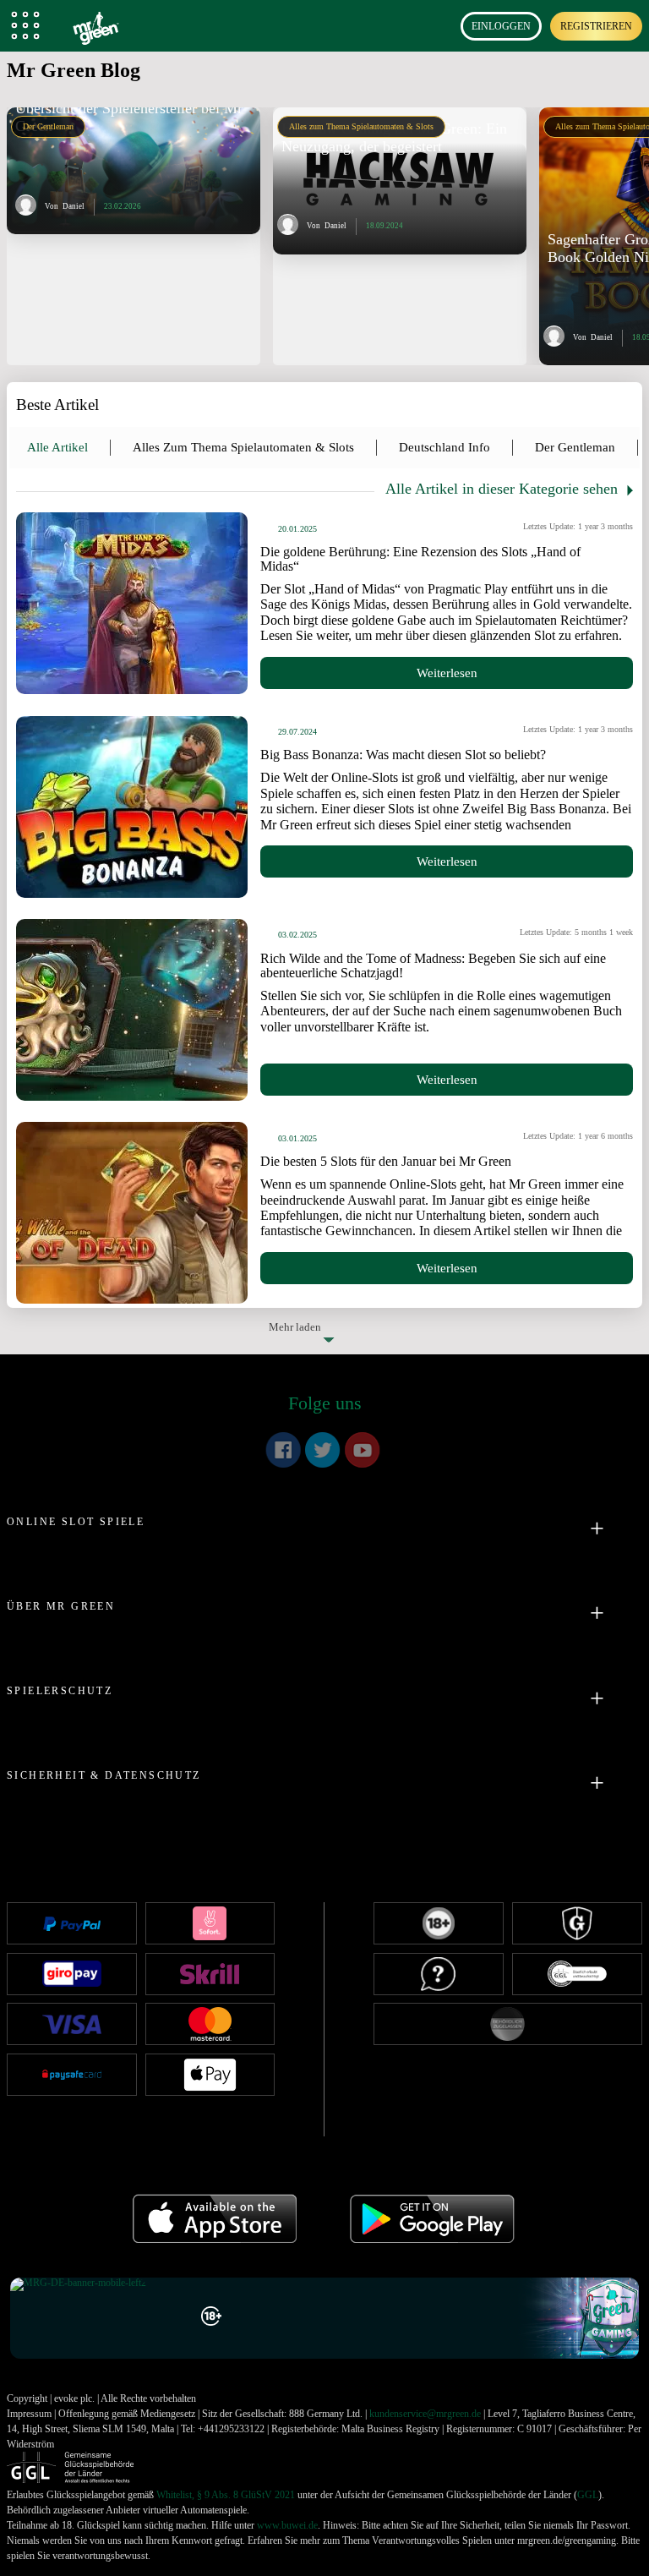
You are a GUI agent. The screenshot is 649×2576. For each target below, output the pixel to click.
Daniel (74, 206)
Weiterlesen (447, 673)
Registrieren (596, 26)
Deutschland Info (444, 447)
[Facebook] (283, 1450)
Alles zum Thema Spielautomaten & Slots (361, 126)
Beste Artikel (57, 405)
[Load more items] (324, 1326)
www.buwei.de (287, 2525)
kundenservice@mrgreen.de (425, 2414)
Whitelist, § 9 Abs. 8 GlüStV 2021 (226, 2495)
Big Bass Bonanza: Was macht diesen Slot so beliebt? (403, 755)
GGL (588, 2495)
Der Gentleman (48, 126)
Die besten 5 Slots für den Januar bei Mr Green (386, 1161)
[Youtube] (363, 1450)
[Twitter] (323, 1450)
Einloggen (501, 26)
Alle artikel (57, 447)
